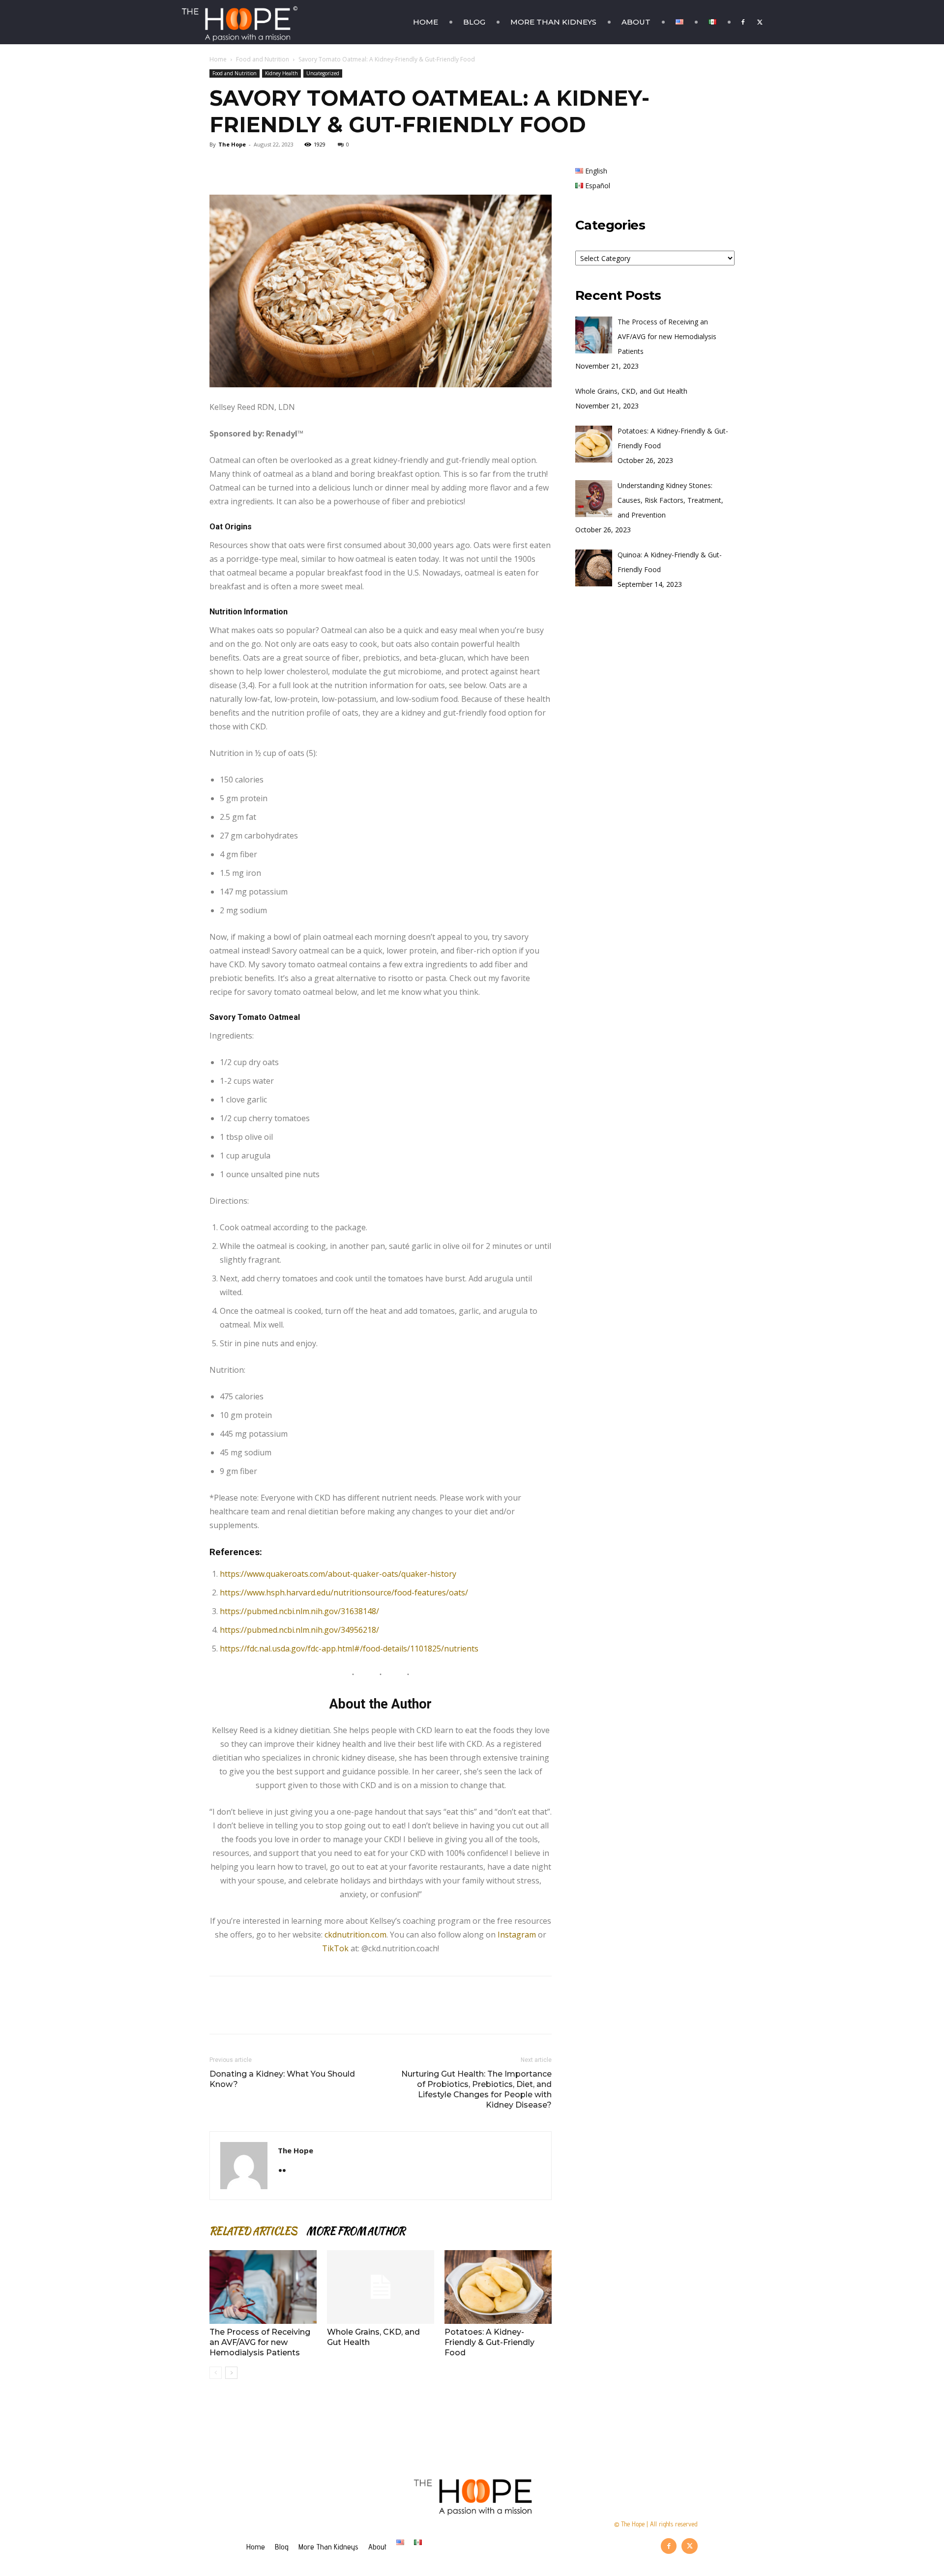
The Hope (232, 144)
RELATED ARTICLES (253, 2231)
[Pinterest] (265, 167)
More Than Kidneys (553, 22)
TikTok (336, 1948)
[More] (310, 167)
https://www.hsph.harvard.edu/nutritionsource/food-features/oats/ (344, 1592)
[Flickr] (286, 2171)
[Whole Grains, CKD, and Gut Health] (381, 2287)
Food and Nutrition (263, 59)
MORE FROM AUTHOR (355, 2231)
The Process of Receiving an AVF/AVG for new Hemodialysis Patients (260, 2342)
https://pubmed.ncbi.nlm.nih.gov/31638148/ (299, 1611)
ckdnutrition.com (355, 1935)
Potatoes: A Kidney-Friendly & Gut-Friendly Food (489, 2342)
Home (426, 22)
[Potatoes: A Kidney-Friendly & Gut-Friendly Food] (498, 2287)
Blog (474, 22)
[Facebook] (743, 22)
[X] (760, 22)
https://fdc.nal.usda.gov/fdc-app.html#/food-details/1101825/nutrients (349, 1649)
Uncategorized (323, 73)
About (636, 22)
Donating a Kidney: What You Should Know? (282, 2079)
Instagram (518, 1935)
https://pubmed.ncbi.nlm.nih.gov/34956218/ (299, 1630)
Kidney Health (281, 73)
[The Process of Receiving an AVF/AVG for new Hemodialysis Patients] (263, 2287)
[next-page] (231, 2373)
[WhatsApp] (287, 167)
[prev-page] (216, 2373)
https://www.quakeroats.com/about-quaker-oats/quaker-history (338, 1574)
